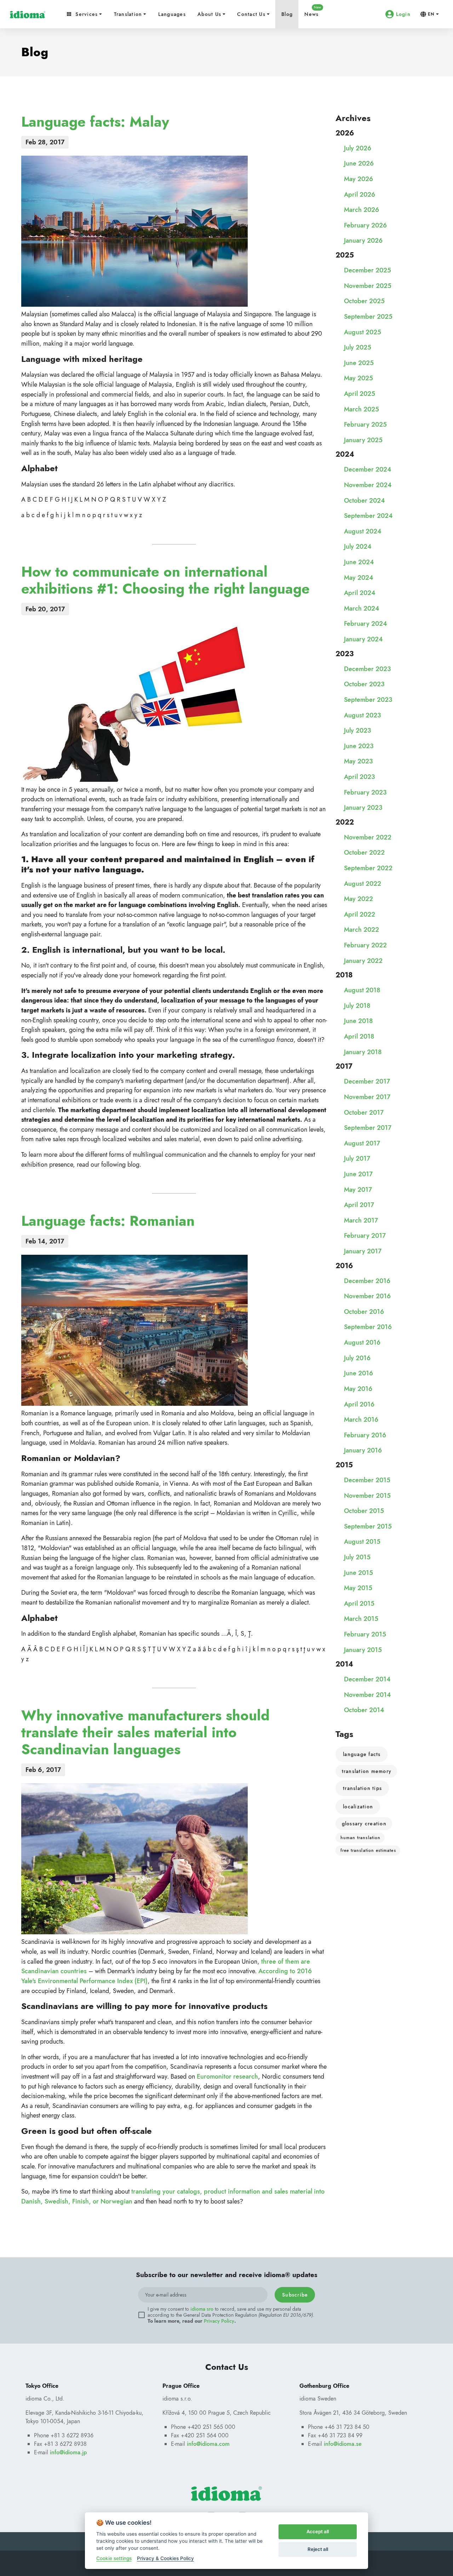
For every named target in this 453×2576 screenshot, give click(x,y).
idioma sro (202, 2309)
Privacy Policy (219, 2321)
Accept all (318, 2531)
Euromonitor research (227, 2076)
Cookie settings (114, 2558)
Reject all (318, 2549)
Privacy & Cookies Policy (165, 2558)
